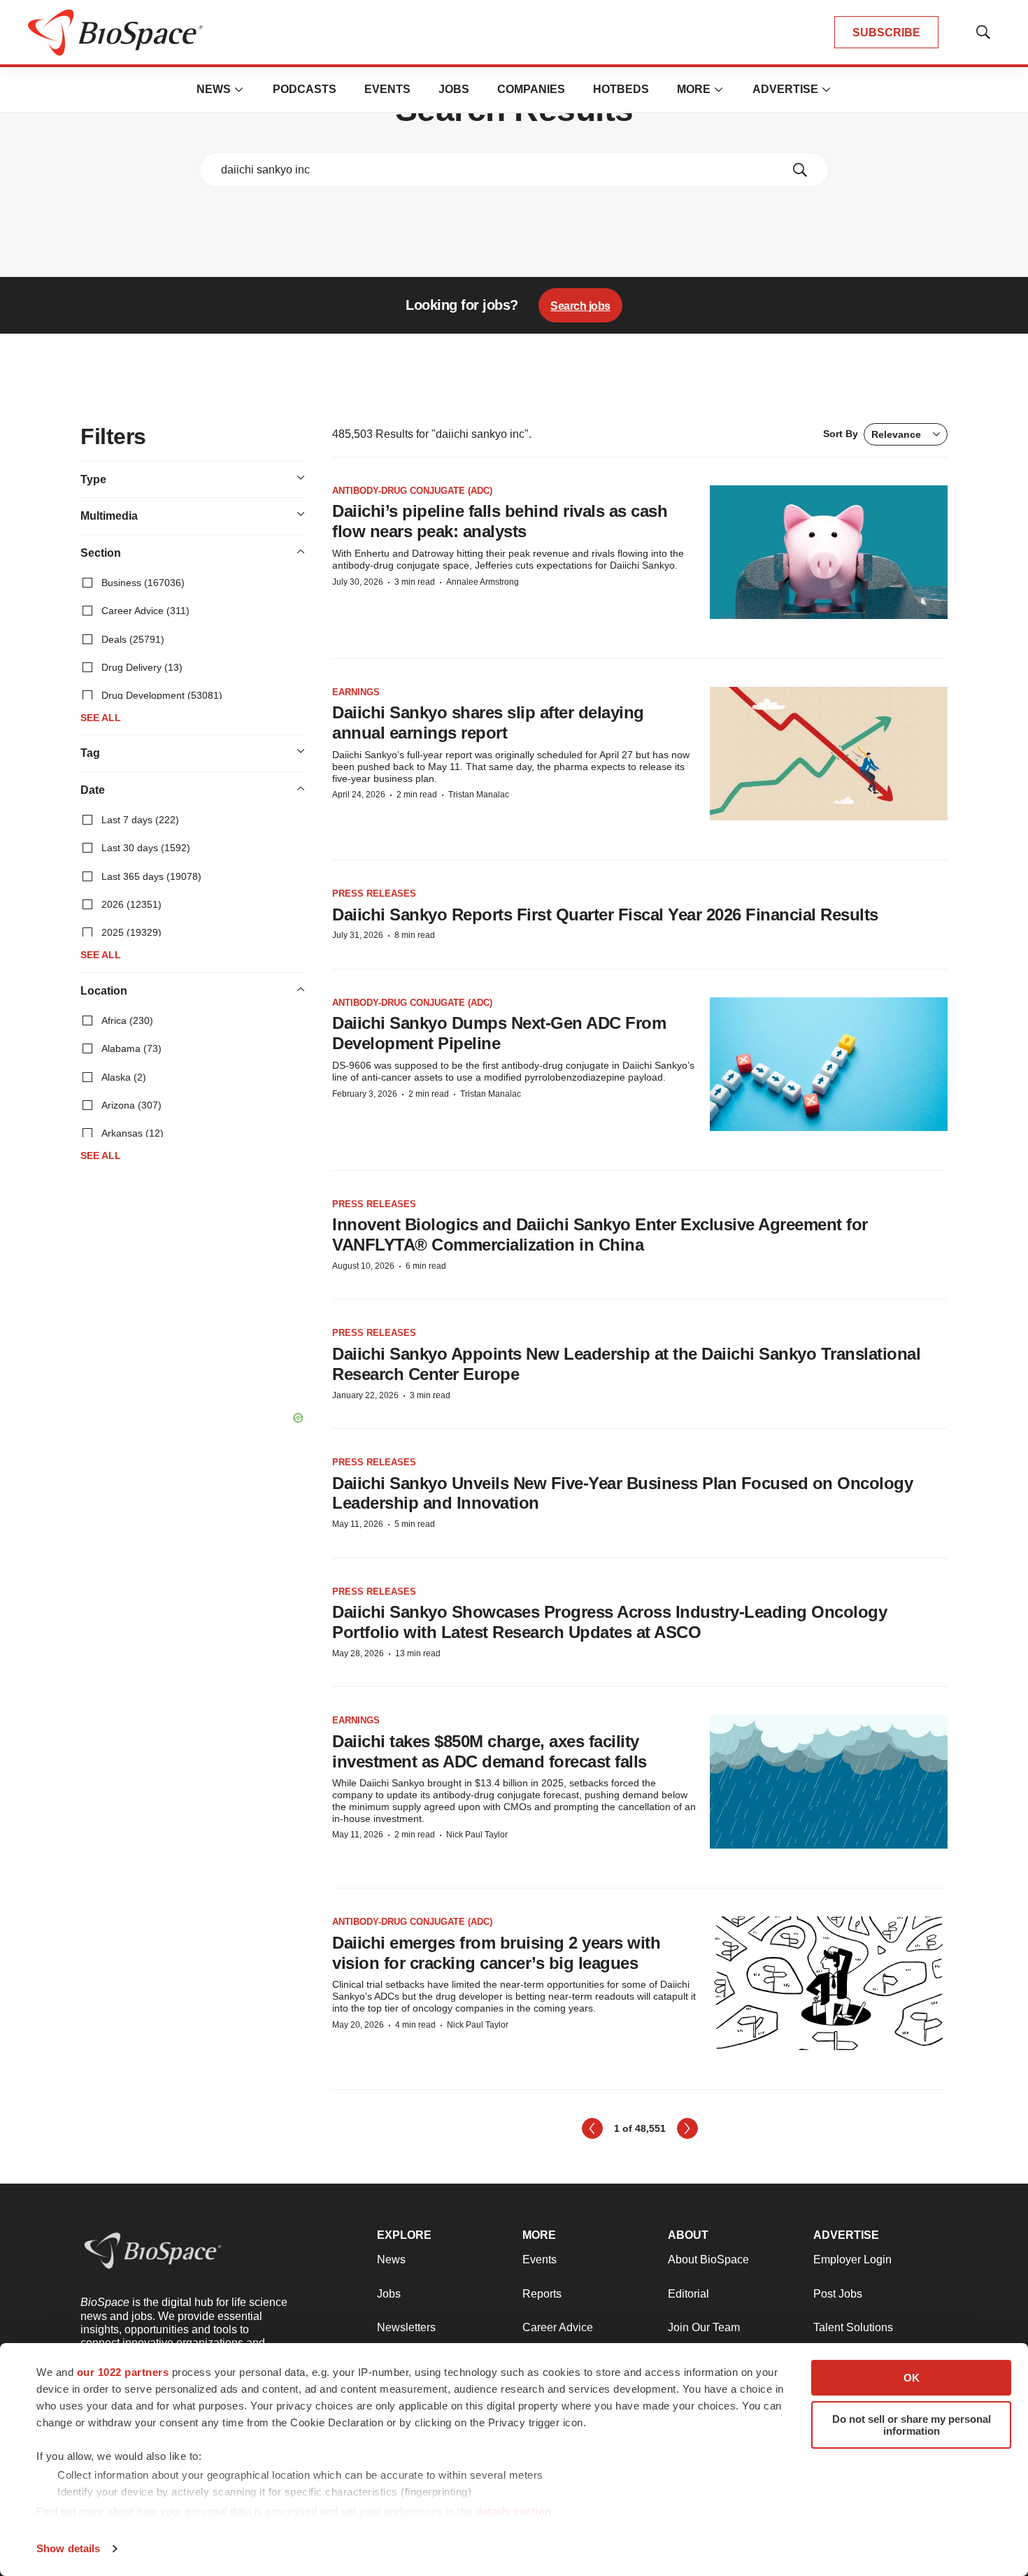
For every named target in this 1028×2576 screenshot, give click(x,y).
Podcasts (305, 89)
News (214, 89)
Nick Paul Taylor (477, 1835)
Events (387, 89)
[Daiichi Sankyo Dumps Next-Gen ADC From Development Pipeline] (829, 1064)
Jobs (454, 89)
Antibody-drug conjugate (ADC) (412, 491)
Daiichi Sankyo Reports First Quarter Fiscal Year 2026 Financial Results (605, 915)
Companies (531, 89)
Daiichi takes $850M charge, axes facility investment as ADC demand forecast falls (490, 1751)
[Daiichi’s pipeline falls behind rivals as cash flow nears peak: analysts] (829, 552)
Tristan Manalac (479, 795)
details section (514, 2511)
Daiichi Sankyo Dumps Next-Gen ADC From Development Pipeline (499, 1033)
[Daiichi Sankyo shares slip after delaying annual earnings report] (829, 754)
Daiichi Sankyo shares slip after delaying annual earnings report (488, 723)
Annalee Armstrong (483, 582)
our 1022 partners (123, 2372)
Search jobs (580, 306)
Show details (68, 2548)
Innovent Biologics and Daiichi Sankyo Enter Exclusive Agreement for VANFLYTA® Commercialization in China (600, 1234)
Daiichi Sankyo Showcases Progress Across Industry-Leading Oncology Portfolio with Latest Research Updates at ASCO (609, 1622)
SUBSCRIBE (886, 33)
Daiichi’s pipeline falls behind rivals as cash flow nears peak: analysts (500, 521)
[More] (239, 90)
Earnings (356, 692)
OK (912, 2378)
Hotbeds (621, 89)
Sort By (872, 434)
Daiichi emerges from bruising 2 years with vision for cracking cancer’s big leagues (496, 1953)
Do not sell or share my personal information (912, 2425)
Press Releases (374, 894)
